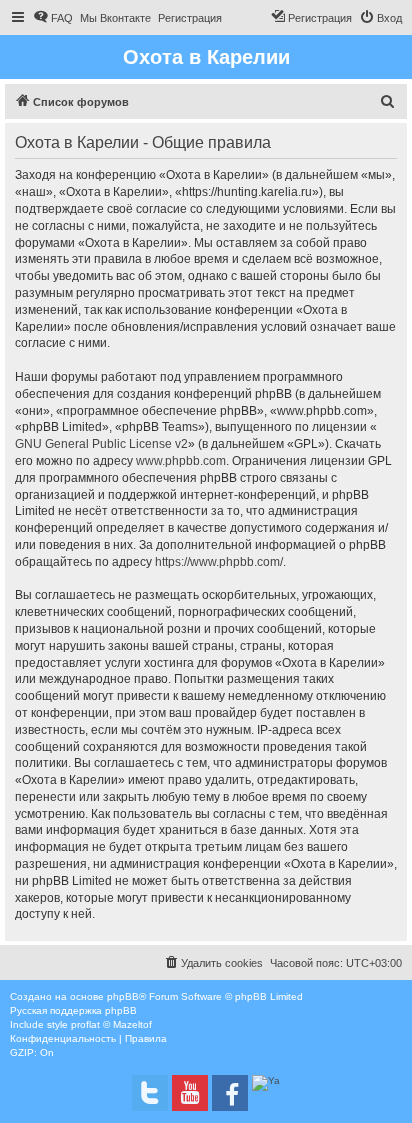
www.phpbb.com (181, 461)
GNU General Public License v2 (101, 444)
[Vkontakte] (150, 1093)
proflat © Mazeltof (111, 1024)
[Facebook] (230, 1093)
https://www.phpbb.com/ (219, 562)
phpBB (123, 996)
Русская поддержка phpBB (73, 1010)
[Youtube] (190, 1093)
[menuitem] (53, 18)
